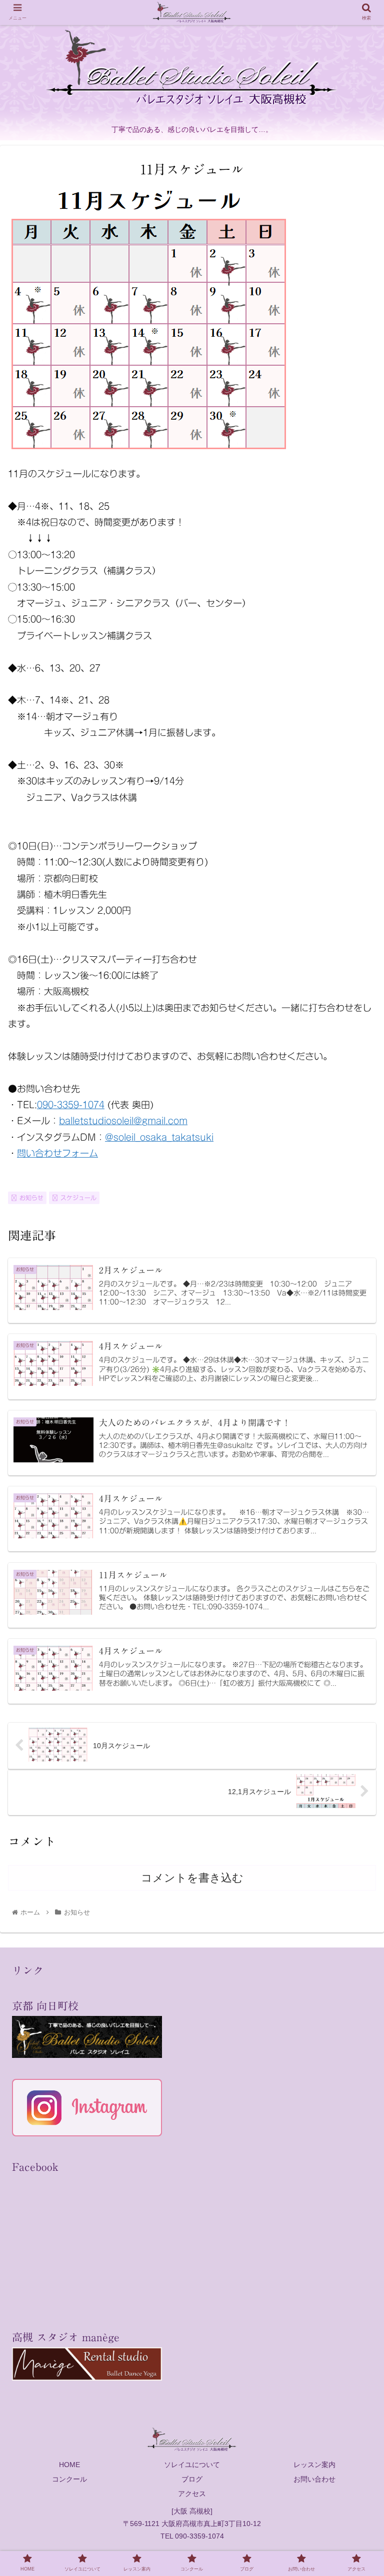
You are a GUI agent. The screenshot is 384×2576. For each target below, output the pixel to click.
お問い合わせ (314, 2479)
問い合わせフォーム (57, 1153)
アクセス (192, 2494)
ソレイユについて (192, 2465)
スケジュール (78, 1198)
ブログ (192, 2479)
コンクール (69, 2479)
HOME (69, 2465)
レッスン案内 (314, 2465)
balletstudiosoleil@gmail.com (123, 1121)
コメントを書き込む (192, 1878)
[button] (355, 1495)
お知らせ (31, 1198)
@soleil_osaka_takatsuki (159, 1137)
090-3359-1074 (71, 1105)
